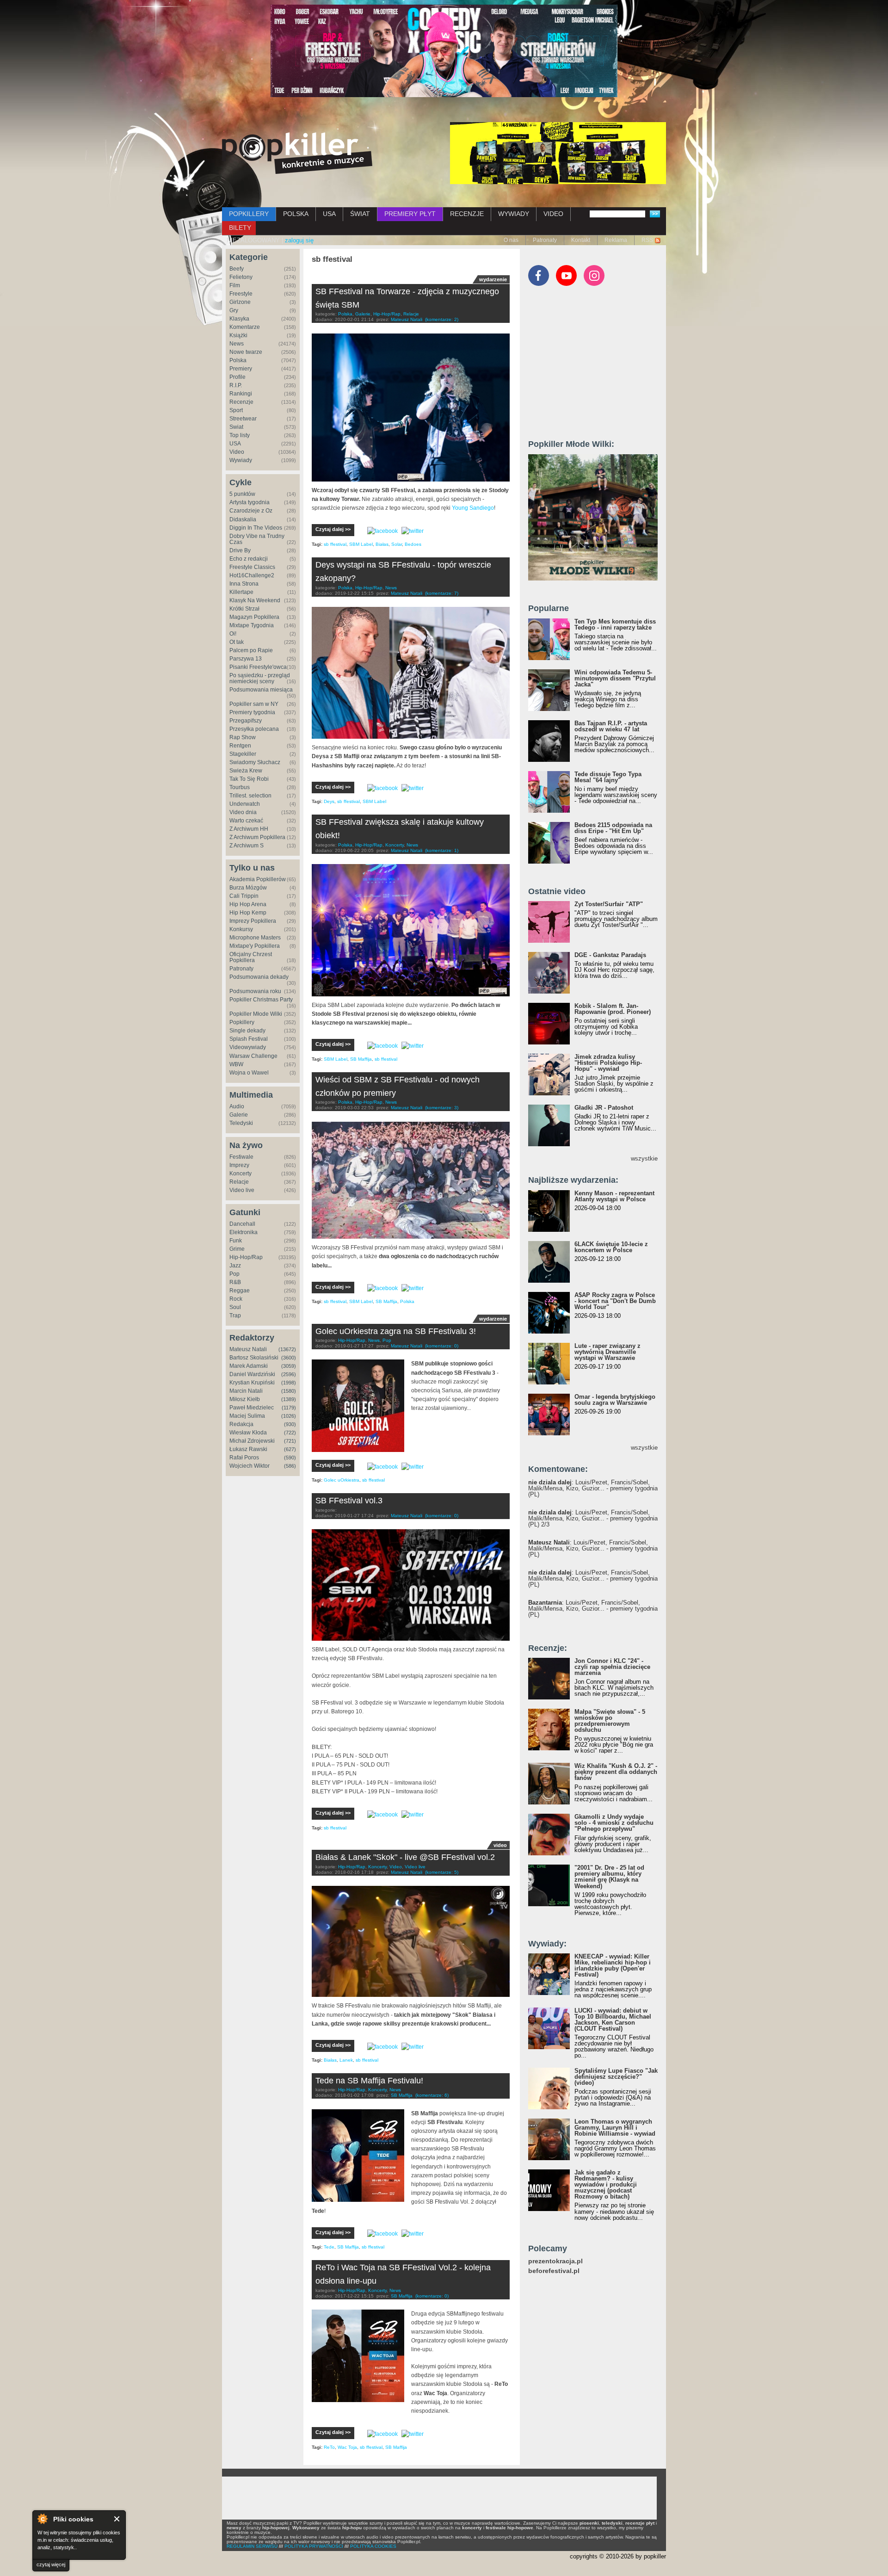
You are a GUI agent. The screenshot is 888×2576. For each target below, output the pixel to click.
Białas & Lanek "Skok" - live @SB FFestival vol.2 (405, 1857)
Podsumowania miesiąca (261, 690)
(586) (290, 1466)
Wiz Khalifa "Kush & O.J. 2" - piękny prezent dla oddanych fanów (616, 1772)
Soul (235, 1307)
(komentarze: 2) (442, 319)
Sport (236, 410)
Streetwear (243, 419)
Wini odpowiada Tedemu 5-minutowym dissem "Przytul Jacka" (615, 678)
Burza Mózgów (248, 888)
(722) (290, 1433)
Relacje (239, 1182)
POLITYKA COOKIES (373, 2546)
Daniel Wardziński (252, 1374)
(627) (290, 1449)
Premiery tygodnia (252, 712)
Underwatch (245, 804)
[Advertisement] (598, 367)
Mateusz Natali (248, 1349)
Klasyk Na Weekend (255, 600)
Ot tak (237, 642)
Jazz (235, 1266)
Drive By (240, 550)
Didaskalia (243, 519)
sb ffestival (335, 544)
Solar (397, 544)
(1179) (289, 1408)
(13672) (287, 1349)
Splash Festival (249, 1039)
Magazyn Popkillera (254, 617)
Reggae (240, 1291)
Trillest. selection (250, 796)
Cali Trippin (244, 896)
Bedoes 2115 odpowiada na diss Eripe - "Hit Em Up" (613, 828)
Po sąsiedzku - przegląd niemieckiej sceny (260, 678)
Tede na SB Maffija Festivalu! (369, 2081)
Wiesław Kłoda (248, 1433)
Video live (242, 1190)
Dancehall (242, 1224)
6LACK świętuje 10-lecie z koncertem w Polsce (611, 1247)
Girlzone (240, 302)
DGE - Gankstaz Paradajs (610, 955)
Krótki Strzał (244, 609)
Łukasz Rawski (248, 1449)
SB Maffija (361, 1059)
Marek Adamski (249, 1366)
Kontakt (581, 240)
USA (329, 214)
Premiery (241, 369)
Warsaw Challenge (253, 1056)
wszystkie (644, 1158)
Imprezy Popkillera (253, 921)
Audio (237, 1106)
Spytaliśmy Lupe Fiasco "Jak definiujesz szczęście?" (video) (616, 2077)
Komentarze (245, 327)
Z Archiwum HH (249, 829)
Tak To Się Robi (249, 779)
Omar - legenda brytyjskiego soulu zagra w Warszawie (615, 1400)
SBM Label (361, 544)
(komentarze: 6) (432, 2095)
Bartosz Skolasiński (254, 1358)
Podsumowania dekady (259, 977)
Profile (237, 377)
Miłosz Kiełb (245, 1399)
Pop (234, 1274)
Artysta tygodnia (250, 502)
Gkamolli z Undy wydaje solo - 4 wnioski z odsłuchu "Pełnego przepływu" (614, 1823)
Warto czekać (246, 821)
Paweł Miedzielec (252, 1408)
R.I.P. (236, 385)
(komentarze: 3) (442, 1108)
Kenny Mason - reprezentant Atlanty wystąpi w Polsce (614, 1196)
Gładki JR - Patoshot (604, 1108)
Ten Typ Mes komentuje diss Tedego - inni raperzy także (615, 624)
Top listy (240, 435)
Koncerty (240, 1174)
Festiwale (241, 1157)
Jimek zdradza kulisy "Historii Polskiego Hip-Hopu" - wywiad (608, 1063)
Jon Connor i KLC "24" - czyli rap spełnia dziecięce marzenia (612, 1667)
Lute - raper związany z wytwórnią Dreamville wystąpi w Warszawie (607, 1352)
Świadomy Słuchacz (255, 762)
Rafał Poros (244, 1458)
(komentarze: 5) (442, 1872)
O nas (511, 240)
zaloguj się (299, 240)
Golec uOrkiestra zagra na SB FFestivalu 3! (396, 1331)
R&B (235, 1282)
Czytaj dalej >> (333, 529)
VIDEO (553, 214)
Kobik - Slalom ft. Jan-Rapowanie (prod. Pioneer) (613, 1009)
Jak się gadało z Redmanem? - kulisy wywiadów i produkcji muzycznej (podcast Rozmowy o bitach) (606, 2184)
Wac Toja (347, 2447)
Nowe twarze (246, 352)
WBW (236, 1064)
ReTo (329, 2447)
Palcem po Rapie (251, 650)
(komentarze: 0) (442, 1346)
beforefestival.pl (554, 2271)
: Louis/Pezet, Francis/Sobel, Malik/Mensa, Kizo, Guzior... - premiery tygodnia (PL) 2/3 (593, 1518)
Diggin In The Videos (256, 528)
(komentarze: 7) (442, 593)
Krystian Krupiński (252, 1383)
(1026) (289, 1416)
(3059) (289, 1366)
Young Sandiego (473, 508)
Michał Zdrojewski (252, 1441)
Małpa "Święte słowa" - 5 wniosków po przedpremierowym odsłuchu (610, 1721)
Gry (234, 310)
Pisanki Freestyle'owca (258, 667)
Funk (236, 1241)
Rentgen (240, 746)
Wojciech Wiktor (250, 1466)
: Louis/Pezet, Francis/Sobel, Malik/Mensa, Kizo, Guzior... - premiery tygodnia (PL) (593, 1488)
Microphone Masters (255, 938)
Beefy (237, 269)
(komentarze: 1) (442, 850)
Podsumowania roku (255, 991)
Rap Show (243, 737)
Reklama (616, 240)
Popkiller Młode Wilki (256, 1014)
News (237, 344)
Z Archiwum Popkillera (257, 837)
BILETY (240, 228)
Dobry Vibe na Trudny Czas (257, 539)
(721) (290, 1441)
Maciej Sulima (247, 1416)
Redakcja (241, 1424)
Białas (382, 544)
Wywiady (241, 460)
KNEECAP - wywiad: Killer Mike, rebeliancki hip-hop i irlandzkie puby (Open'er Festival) (613, 1965)
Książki (238, 335)
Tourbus (240, 787)
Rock (236, 1299)
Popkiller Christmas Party (261, 1000)
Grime (237, 1249)
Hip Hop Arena (248, 904)
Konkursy (241, 929)
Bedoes (413, 544)
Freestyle (241, 294)
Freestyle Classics (252, 567)
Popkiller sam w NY (254, 704)
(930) (290, 1424)
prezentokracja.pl (555, 2261)
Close (117, 2519)
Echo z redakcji (249, 559)
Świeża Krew (246, 771)
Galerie (239, 1115)
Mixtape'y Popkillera (255, 946)
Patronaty (545, 240)
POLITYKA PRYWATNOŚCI (314, 2546)
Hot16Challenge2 (252, 575)
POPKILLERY (249, 214)
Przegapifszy (246, 721)
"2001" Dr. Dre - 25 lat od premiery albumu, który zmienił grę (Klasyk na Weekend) (609, 1877)
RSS (647, 240)
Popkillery (242, 1022)
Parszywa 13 (246, 659)
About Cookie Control (42, 2519)
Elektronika (244, 1232)
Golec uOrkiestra (342, 1480)
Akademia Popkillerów (258, 879)
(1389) (289, 1399)
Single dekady (247, 1031)
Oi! (233, 634)
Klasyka (239, 319)
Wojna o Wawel (249, 1073)
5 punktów (242, 494)
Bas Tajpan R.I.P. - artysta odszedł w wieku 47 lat (611, 726)
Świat (236, 427)
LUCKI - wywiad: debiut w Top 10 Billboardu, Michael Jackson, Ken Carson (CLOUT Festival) (613, 2020)
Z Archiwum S (247, 846)
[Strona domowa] (297, 153)
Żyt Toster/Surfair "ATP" (609, 904)
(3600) (289, 1358)
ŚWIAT (360, 214)
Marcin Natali (246, 1391)
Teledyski (241, 1123)
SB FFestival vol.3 (349, 1501)
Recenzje (241, 402)
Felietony (241, 277)
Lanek (346, 2060)
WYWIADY (514, 214)
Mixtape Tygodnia (252, 625)
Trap (235, 1316)
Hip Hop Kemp (248, 913)
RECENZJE (467, 214)
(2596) (289, 1374)
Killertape (241, 592)
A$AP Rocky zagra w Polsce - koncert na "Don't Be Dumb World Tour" (615, 1301)
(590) (290, 1458)
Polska (238, 360)
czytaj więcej (51, 2564)
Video (237, 452)
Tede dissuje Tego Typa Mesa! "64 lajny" (608, 777)
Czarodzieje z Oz (251, 511)
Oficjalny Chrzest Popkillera (251, 957)
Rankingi (241, 394)
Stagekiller (243, 754)
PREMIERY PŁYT (410, 214)
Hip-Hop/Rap (246, 1257)
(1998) (289, 1383)
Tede (329, 2247)
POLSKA (296, 214)
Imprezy (239, 1165)
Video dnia (243, 812)
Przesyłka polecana (254, 729)
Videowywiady (248, 1047)
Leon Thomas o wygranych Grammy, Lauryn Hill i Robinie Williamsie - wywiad (615, 2128)
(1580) (289, 1391)
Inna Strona (244, 584)
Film (235, 285)
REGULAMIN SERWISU (252, 2546)
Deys (329, 801)
